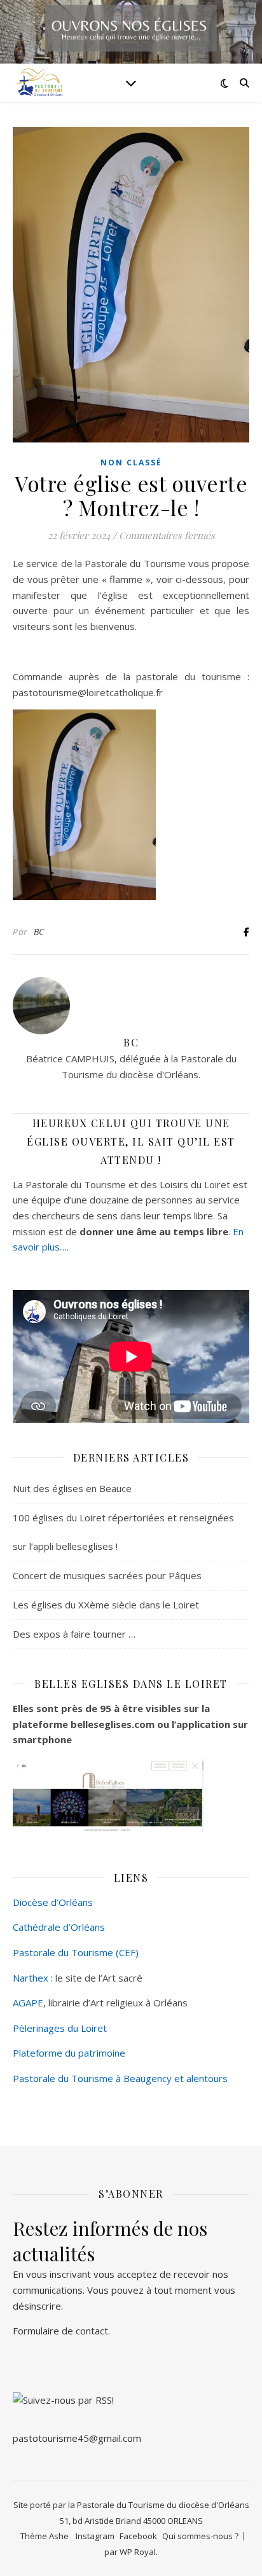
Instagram (95, 2536)
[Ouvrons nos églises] (38, 83)
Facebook (138, 2536)
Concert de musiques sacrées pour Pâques (107, 1575)
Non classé (131, 462)
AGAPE (28, 2003)
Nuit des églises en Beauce (72, 1488)
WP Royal (138, 2552)
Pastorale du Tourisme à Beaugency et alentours (120, 2078)
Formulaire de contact (60, 2331)
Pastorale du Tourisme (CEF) (76, 1952)
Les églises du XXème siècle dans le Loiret (106, 1605)
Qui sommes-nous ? (200, 2536)
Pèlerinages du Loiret (60, 2028)
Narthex (31, 1978)
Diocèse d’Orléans (53, 1902)
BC (39, 932)
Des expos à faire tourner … (74, 1634)
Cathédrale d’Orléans (59, 1927)
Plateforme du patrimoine (69, 2053)
